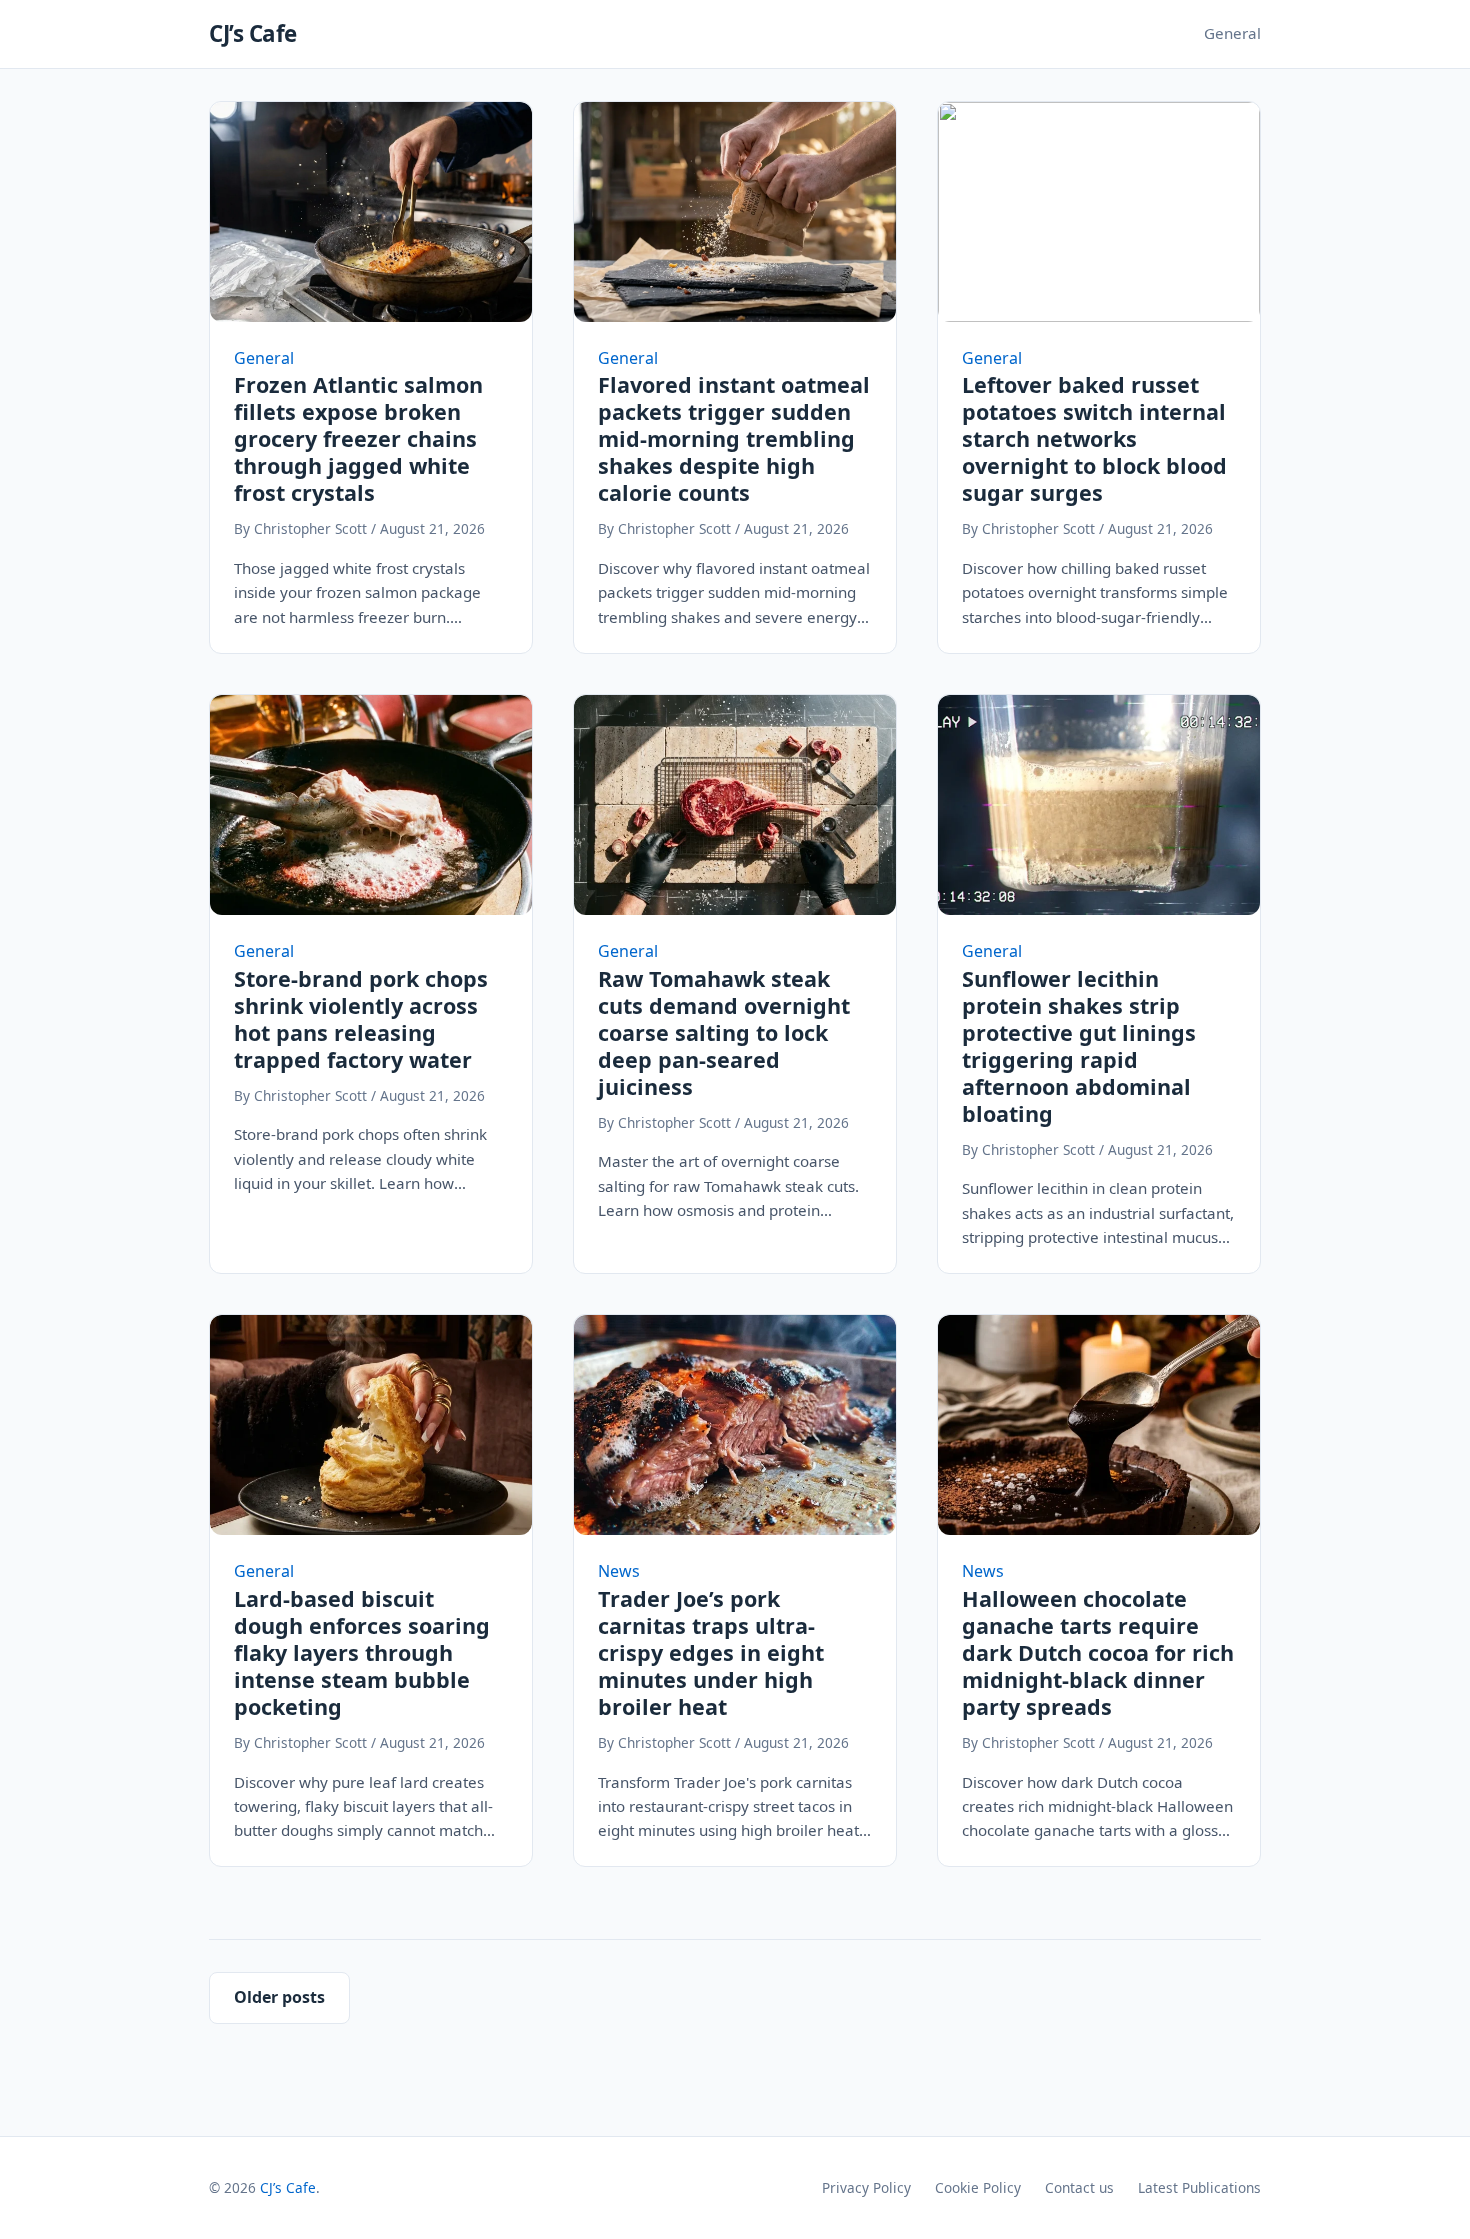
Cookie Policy (978, 2187)
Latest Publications (1199, 2187)
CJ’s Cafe (253, 33)
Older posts (279, 1997)
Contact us (1079, 2187)
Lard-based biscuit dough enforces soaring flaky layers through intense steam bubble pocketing (362, 1652)
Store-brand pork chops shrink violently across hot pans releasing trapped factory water (361, 1019)
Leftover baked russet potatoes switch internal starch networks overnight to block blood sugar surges (1094, 438)
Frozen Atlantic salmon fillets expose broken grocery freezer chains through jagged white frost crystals (358, 438)
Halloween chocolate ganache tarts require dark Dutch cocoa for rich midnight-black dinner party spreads (1098, 1652)
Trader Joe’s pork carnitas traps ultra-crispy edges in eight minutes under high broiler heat (711, 1652)
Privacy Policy (866, 2187)
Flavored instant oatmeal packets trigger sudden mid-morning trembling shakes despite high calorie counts (734, 438)
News (619, 1571)
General (1232, 33)
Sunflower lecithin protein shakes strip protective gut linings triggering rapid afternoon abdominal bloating (1079, 1046)
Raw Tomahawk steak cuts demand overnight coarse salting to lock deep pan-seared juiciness (724, 1032)
